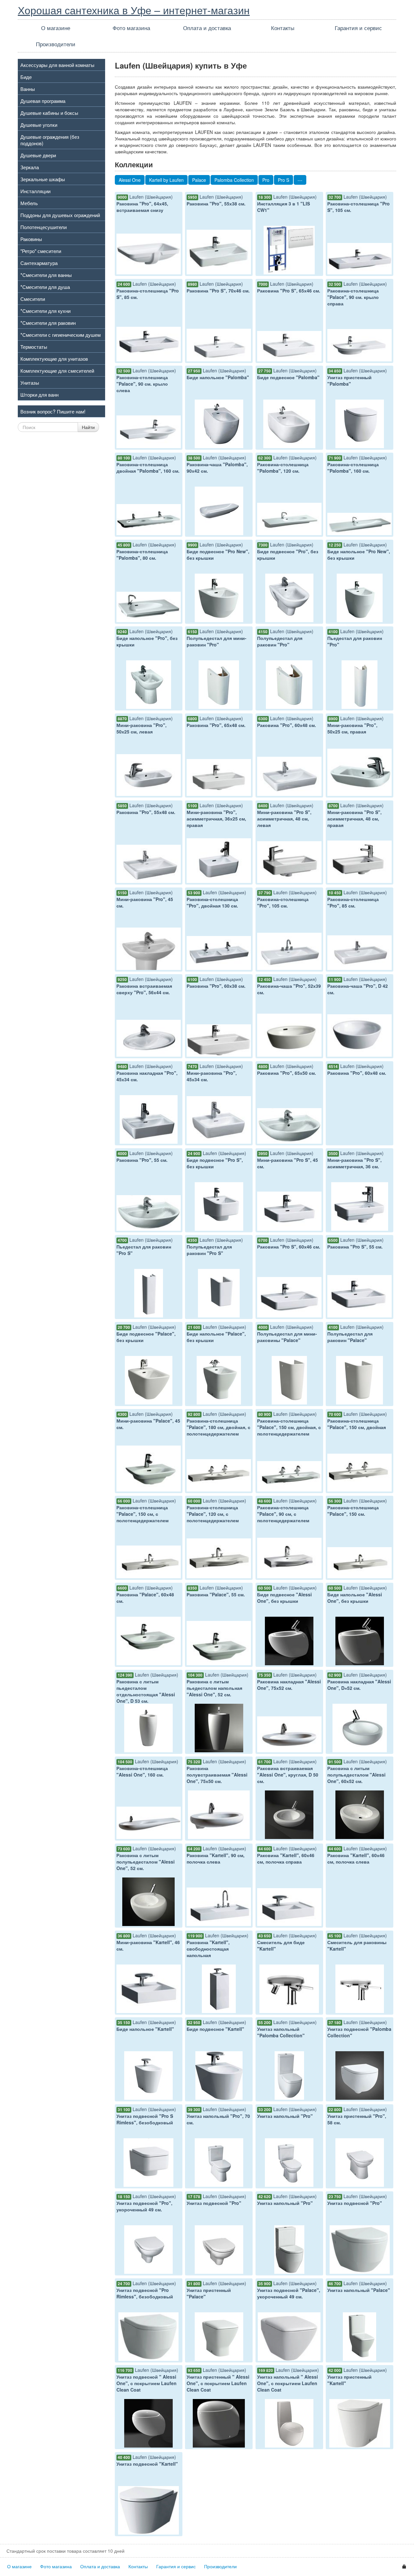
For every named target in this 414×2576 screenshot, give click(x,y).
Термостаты (34, 347)
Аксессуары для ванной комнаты (57, 65)
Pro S (283, 180)
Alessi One (130, 180)
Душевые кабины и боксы (49, 113)
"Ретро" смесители (41, 251)
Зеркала (30, 167)
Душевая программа (43, 101)
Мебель (29, 203)
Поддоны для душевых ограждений (60, 215)
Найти (88, 427)
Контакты (283, 28)
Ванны (28, 89)
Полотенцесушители (44, 227)
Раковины (31, 239)
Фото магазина (131, 28)
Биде (26, 77)
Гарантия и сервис (358, 28)
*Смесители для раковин (48, 323)
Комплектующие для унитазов (54, 358)
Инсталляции (35, 191)
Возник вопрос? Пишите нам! (53, 411)
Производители (56, 44)
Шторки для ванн (39, 394)
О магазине (56, 28)
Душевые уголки (39, 125)
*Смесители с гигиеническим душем (60, 335)
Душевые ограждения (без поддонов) (50, 140)
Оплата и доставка (207, 28)
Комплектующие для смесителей (57, 370)
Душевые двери (38, 155)
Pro (266, 180)
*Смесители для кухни (45, 311)
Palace (199, 180)
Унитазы (30, 382)
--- (300, 180)
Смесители (33, 299)
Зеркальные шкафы (43, 179)
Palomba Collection (234, 180)
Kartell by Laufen (166, 180)
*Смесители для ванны (46, 275)
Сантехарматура (39, 263)
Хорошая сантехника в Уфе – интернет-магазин (134, 10)
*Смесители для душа (45, 287)
